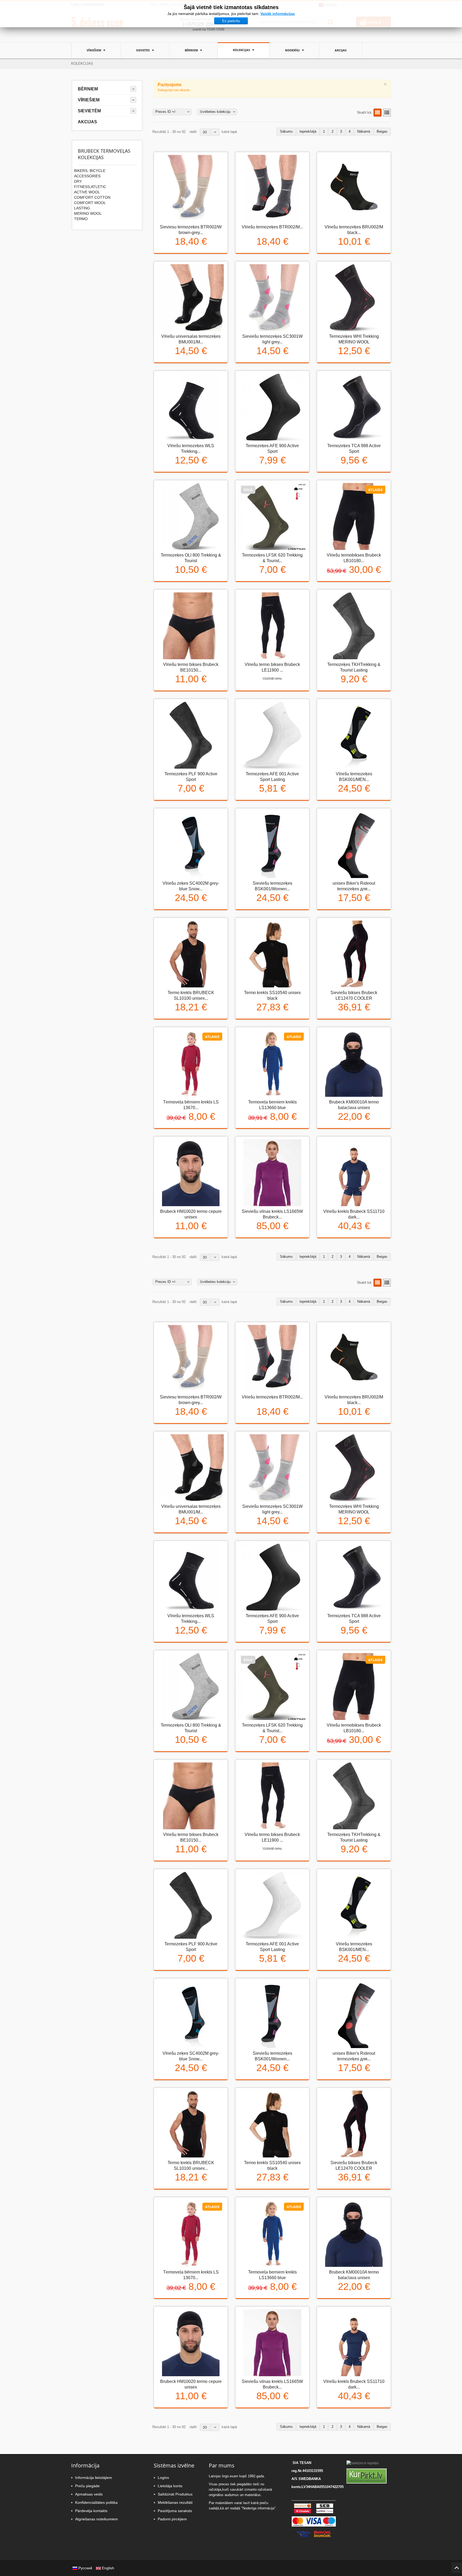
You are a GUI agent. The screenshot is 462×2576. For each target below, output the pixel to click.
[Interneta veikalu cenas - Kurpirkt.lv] (367, 2476)
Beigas (382, 131)
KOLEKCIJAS (242, 50)
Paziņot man (257, 585)
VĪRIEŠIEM (94, 50)
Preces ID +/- (166, 112)
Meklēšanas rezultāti (175, 2502)
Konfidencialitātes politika (96, 2502)
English (107, 2568)
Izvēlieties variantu (175, 257)
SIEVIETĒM (89, 111)
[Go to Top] (457, 2568)
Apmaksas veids (89, 2494)
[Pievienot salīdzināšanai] (204, 257)
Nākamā (364, 131)
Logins (163, 2478)
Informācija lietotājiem (94, 2478)
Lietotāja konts (170, 2486)
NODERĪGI (293, 50)
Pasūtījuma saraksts (175, 2511)
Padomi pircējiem (172, 2519)
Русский (85, 2568)
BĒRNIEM (192, 50)
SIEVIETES (143, 50)
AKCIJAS (341, 50)
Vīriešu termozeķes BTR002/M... (272, 227)
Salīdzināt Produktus (175, 2494)
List (387, 113)
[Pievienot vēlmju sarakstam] (190, 257)
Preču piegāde (87, 2486)
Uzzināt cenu (272, 678)
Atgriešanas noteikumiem (97, 2519)
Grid (378, 113)
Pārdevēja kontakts (91, 2511)
